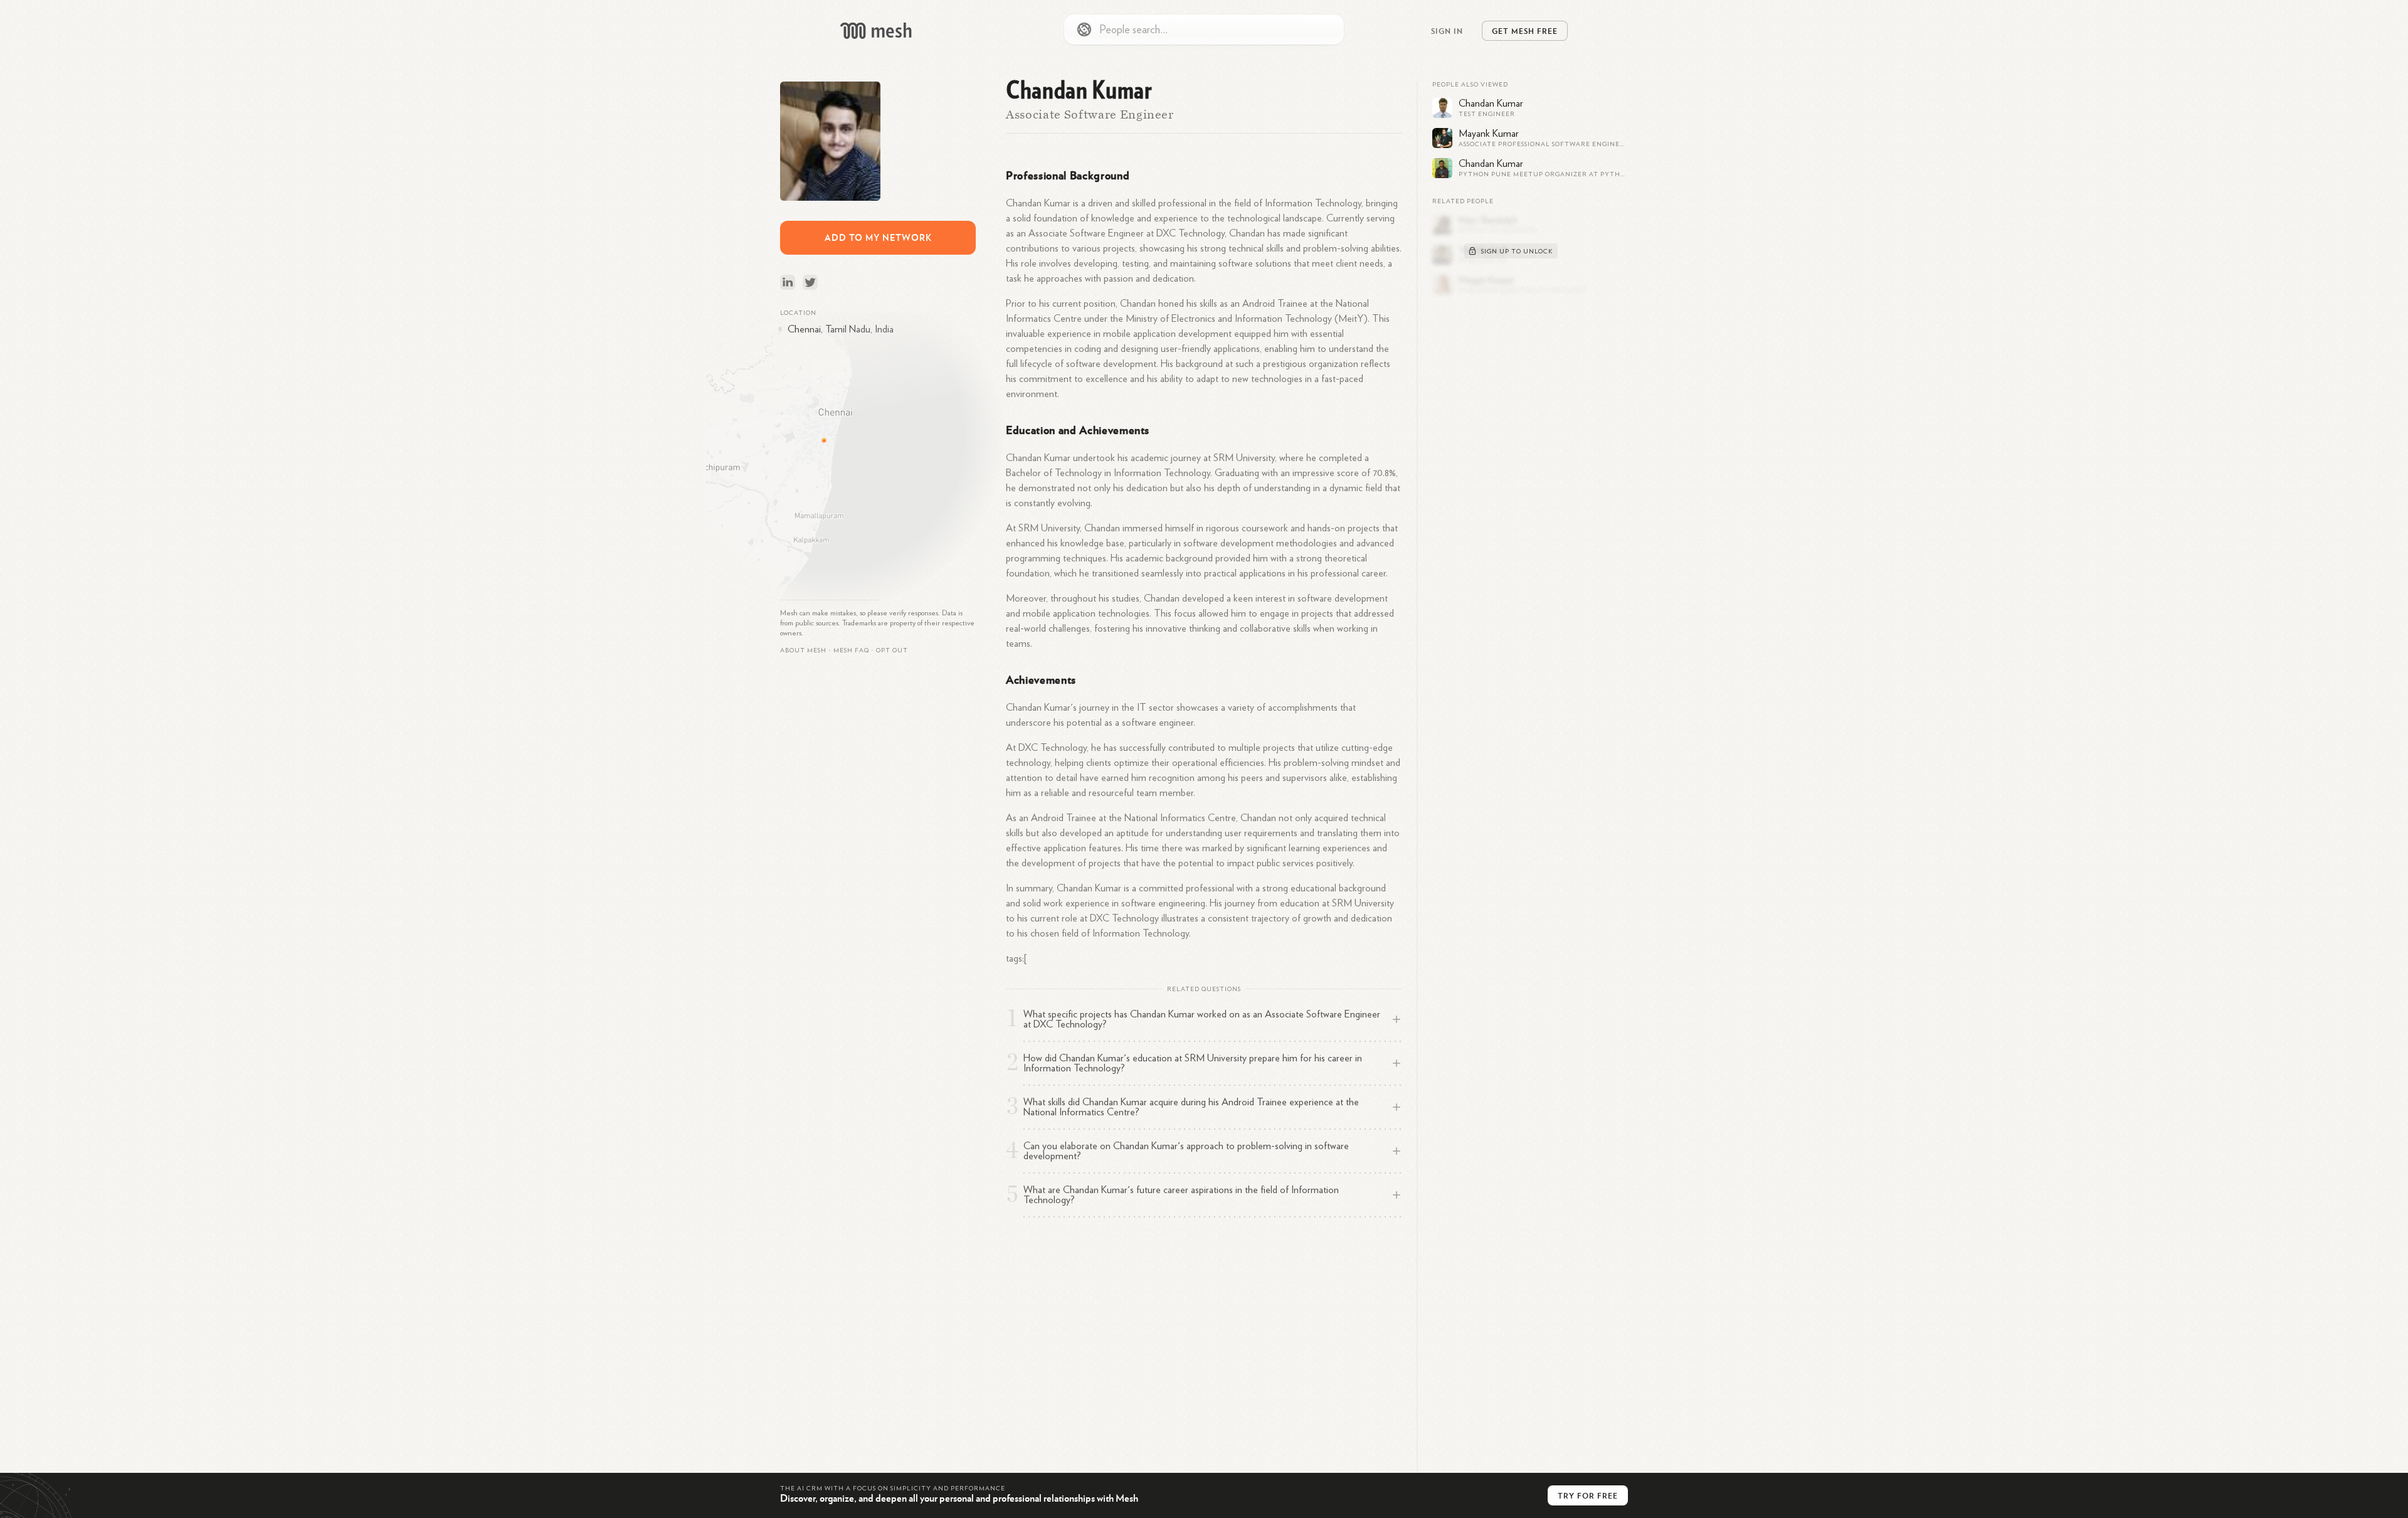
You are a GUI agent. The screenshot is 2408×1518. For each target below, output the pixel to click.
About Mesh (803, 650)
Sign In (1447, 31)
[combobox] (1204, 29)
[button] (851, 650)
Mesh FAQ (851, 650)
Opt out (892, 650)
